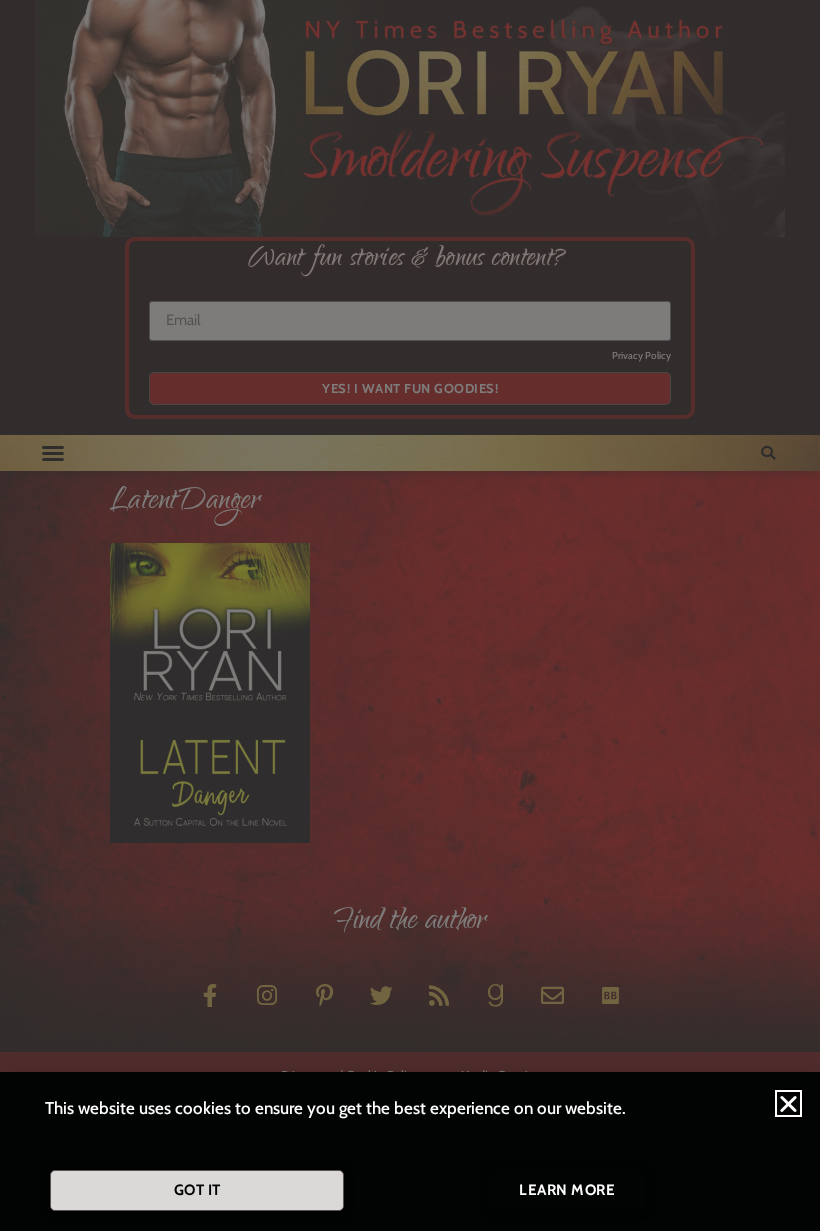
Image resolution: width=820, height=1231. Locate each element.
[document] (410, 615)
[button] (788, 1103)
